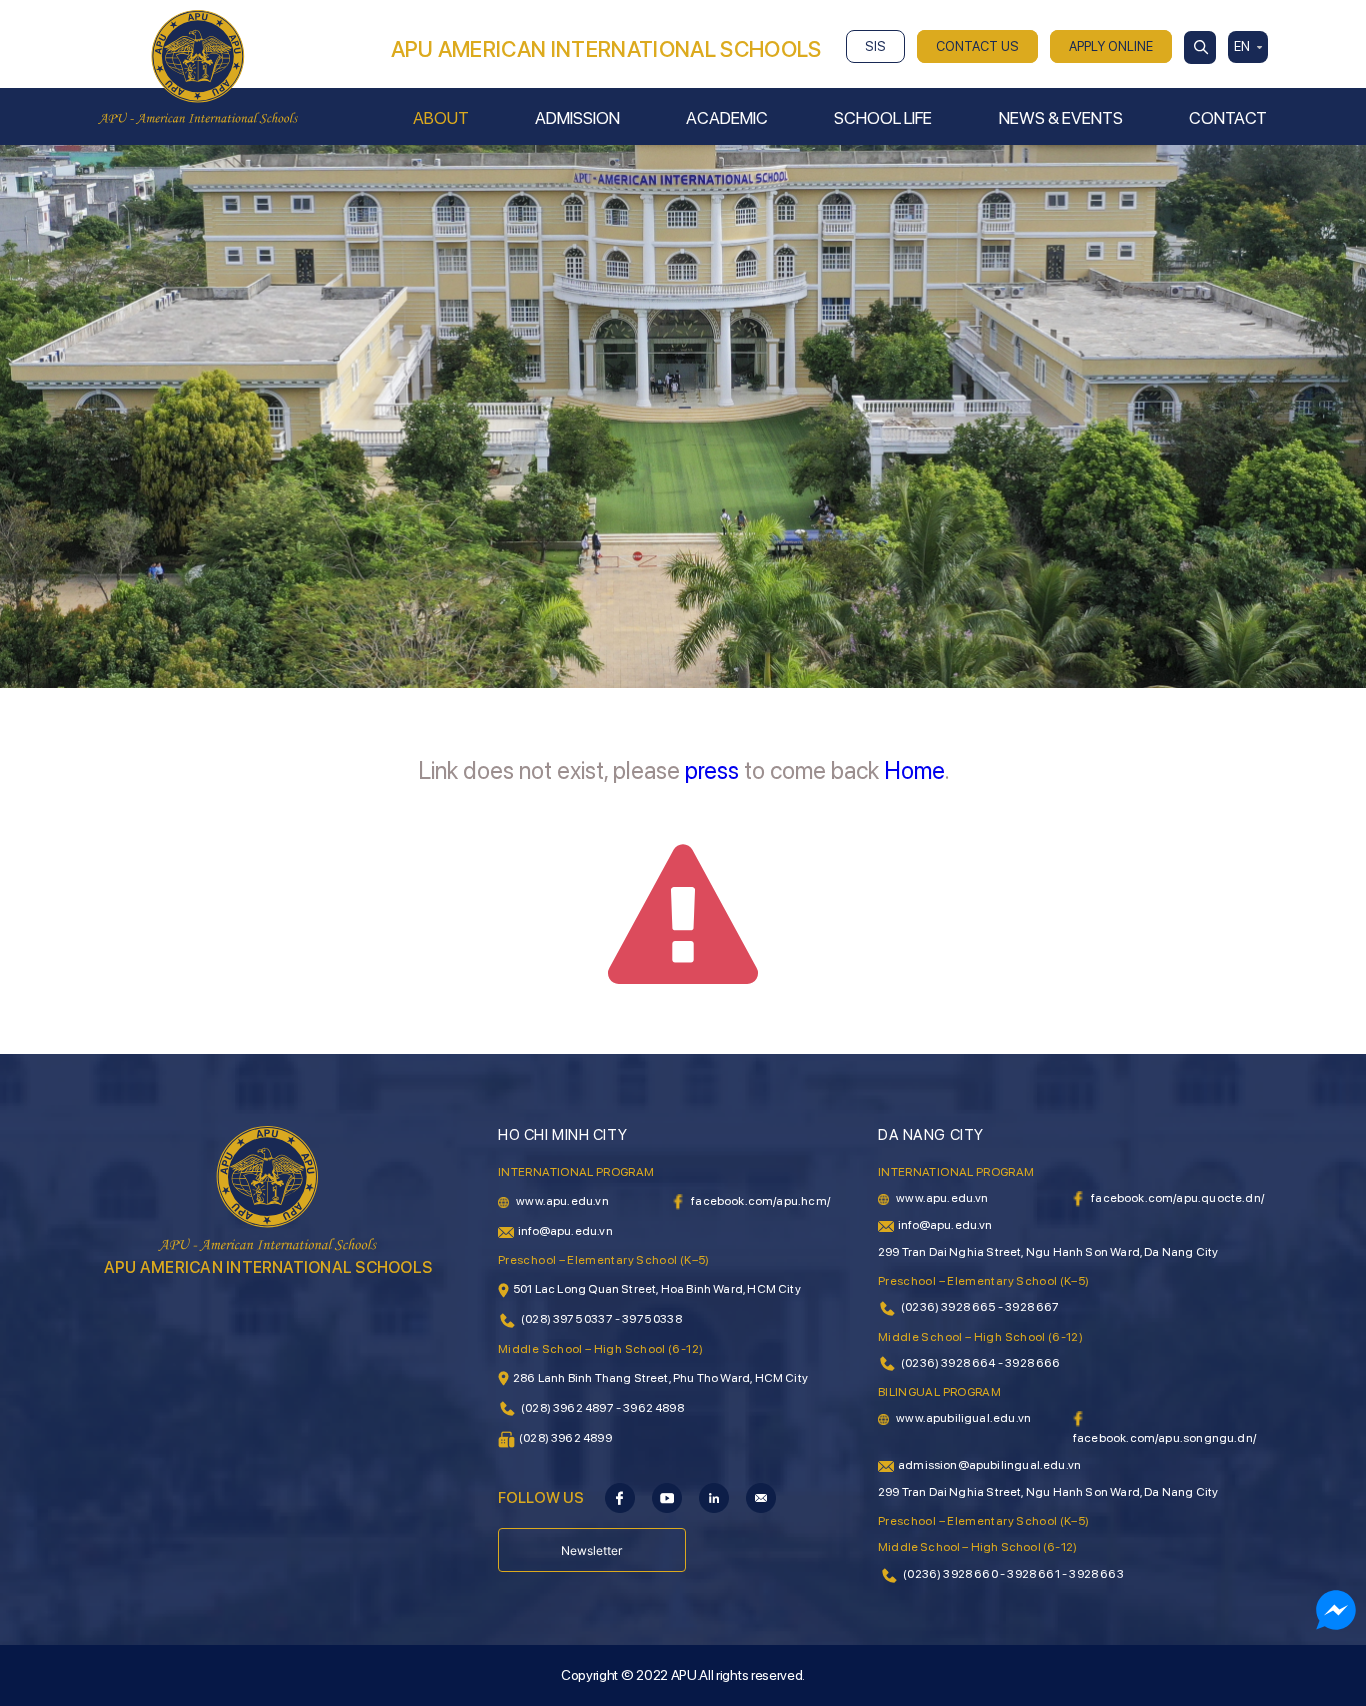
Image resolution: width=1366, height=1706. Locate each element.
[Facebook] (620, 1497)
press (712, 770)
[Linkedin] (714, 1497)
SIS (875, 46)
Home (914, 770)
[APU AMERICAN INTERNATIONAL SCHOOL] (198, 66)
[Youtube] (667, 1497)
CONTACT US (977, 46)
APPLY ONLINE (1111, 46)
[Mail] (761, 1497)
